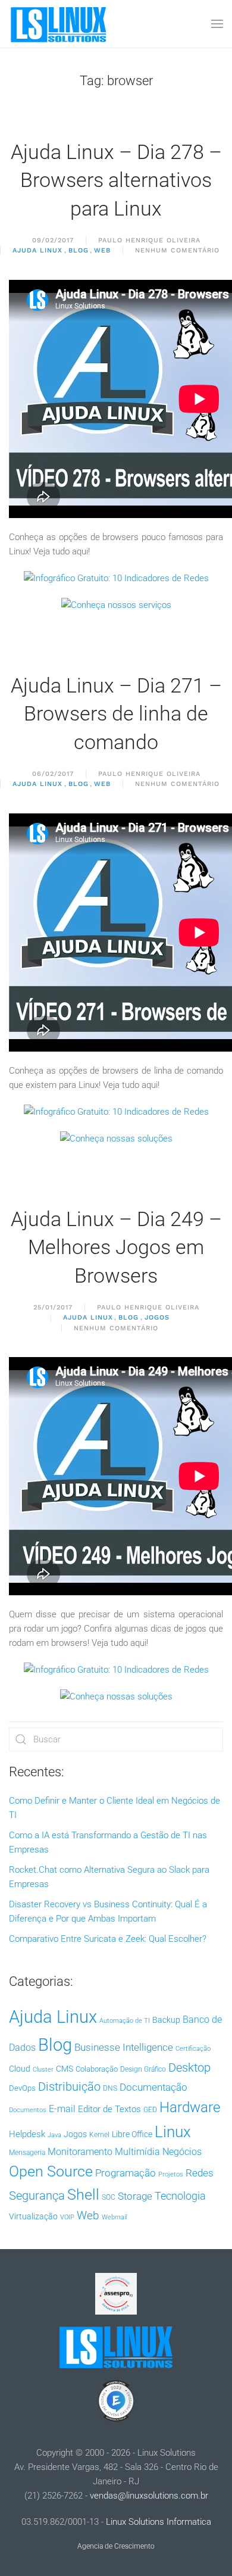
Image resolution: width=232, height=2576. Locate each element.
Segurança (37, 2195)
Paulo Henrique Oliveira (149, 240)
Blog (79, 250)
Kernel (99, 2135)
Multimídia (137, 2152)
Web (102, 250)
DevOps (22, 2088)
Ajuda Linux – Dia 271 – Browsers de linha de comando (116, 714)
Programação (126, 2173)
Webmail (114, 2217)
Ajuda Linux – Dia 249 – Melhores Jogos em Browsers (116, 1247)
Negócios (182, 2152)
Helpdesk (27, 2134)
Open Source (51, 2171)
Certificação (193, 2049)
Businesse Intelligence (124, 2047)
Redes (200, 2173)
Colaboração (97, 2069)
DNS (110, 2088)
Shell (83, 2195)
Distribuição (69, 2087)
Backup (166, 2020)
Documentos (28, 2110)
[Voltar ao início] (59, 24)
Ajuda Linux (37, 250)
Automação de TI (125, 2021)
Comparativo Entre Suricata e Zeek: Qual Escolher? (108, 1939)
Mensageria (27, 2153)
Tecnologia (180, 2196)
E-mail (62, 2109)
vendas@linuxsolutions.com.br (149, 2496)
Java (54, 2135)
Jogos (157, 1317)
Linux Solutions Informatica (159, 2522)
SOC (109, 2197)
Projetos (171, 2174)
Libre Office (132, 2134)
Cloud (20, 2069)
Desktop (189, 2068)
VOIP (67, 2217)
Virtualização (33, 2216)
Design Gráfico (143, 2069)
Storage (135, 2196)
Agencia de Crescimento (116, 2546)
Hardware (190, 2107)
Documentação (153, 2087)
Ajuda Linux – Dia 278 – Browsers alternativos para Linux (116, 180)
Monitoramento (80, 2152)
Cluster (43, 2070)
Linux (173, 2132)
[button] (217, 24)
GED (150, 2110)
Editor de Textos (109, 2109)
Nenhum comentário (177, 251)
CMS (65, 2069)
